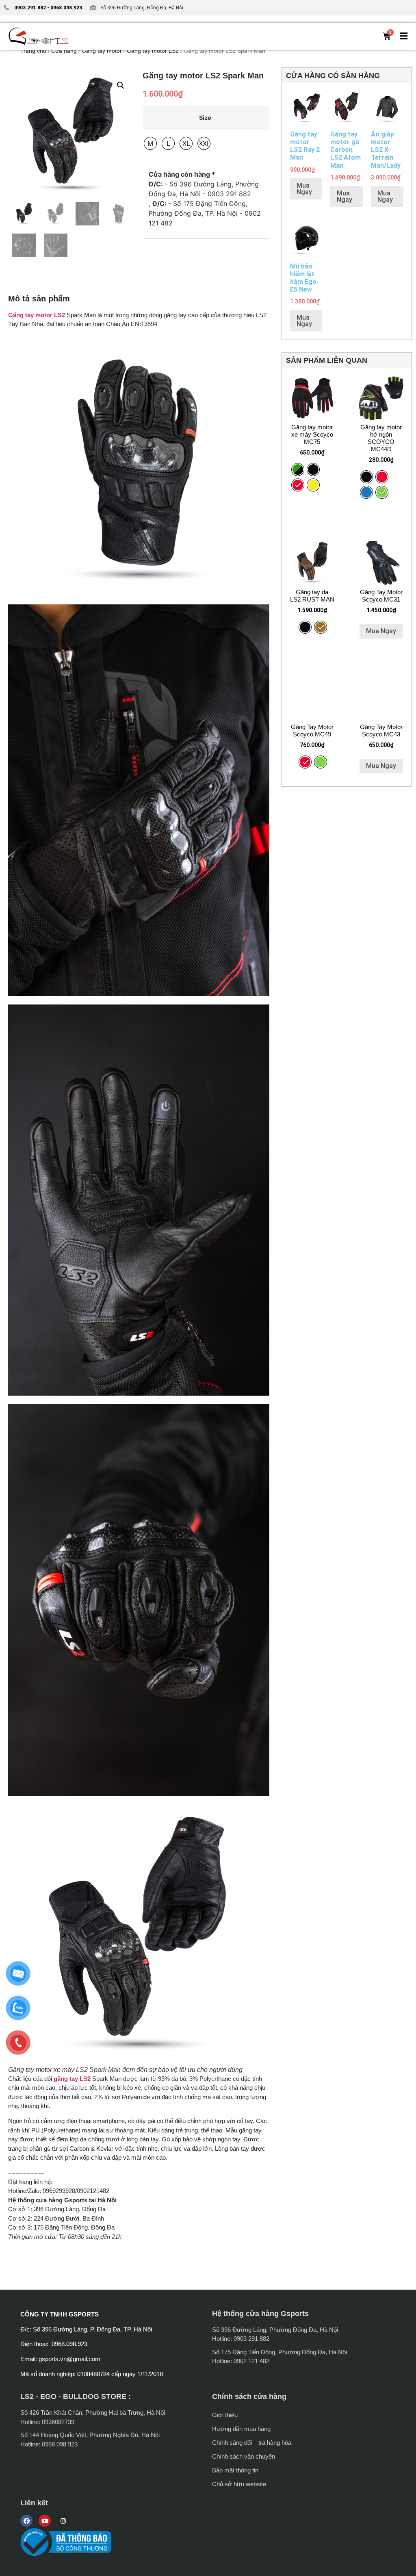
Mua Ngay (304, 189)
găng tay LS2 (72, 2079)
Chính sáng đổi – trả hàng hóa (252, 2443)
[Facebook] (26, 2521)
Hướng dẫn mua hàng (241, 2429)
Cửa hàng (64, 51)
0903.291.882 (30, 8)
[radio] (150, 143)
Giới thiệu (225, 2415)
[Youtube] (45, 2521)
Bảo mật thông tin (235, 2470)
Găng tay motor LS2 (153, 51)
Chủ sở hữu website (239, 2484)
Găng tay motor (102, 51)
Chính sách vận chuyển (244, 2456)
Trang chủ (33, 51)
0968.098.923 (66, 8)
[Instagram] (63, 2521)
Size (205, 118)
